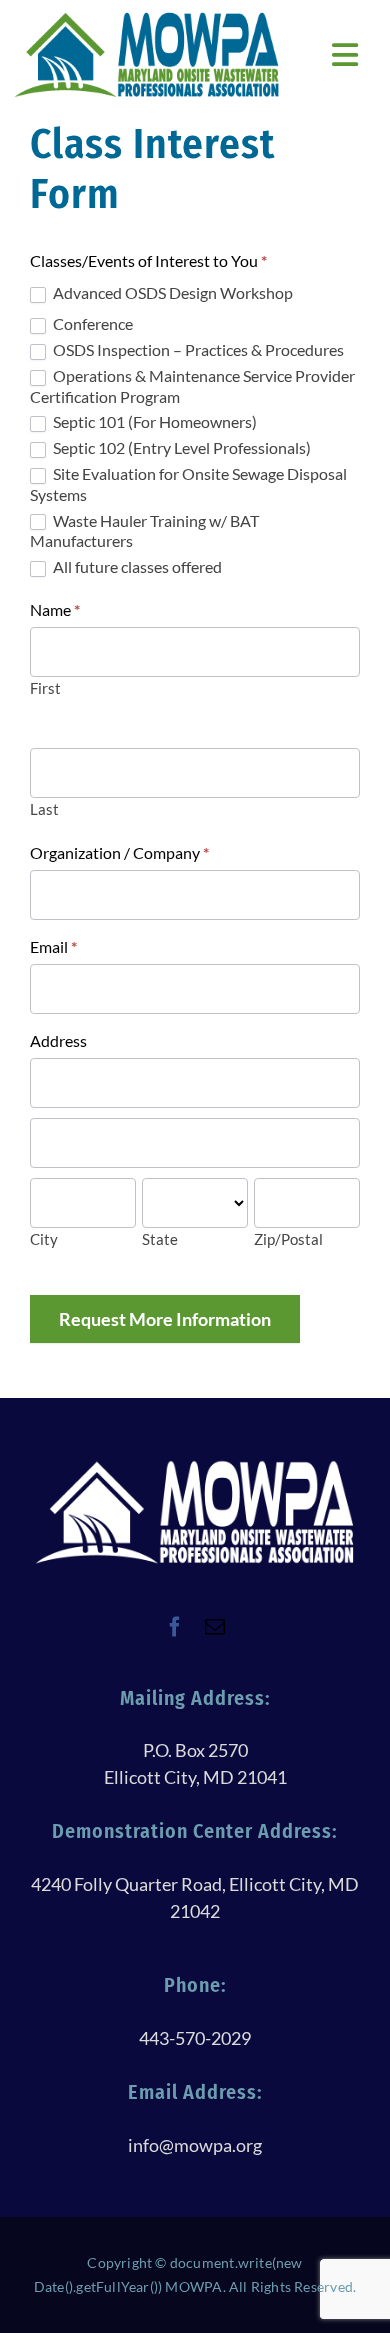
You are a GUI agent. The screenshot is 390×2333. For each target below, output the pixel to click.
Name (55, 609)
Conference (91, 323)
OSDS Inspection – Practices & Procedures (197, 349)
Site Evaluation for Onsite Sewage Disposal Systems (188, 484)
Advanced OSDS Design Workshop (171, 292)
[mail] (215, 1627)
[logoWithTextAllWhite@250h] (195, 1467)
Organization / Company (119, 852)
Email (53, 946)
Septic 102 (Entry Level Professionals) (180, 447)
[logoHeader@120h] (147, 19)
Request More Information (165, 1319)
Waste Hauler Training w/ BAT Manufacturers (144, 531)
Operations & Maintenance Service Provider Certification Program (192, 386)
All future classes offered (136, 566)
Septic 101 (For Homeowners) (153, 421)
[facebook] (175, 1627)
